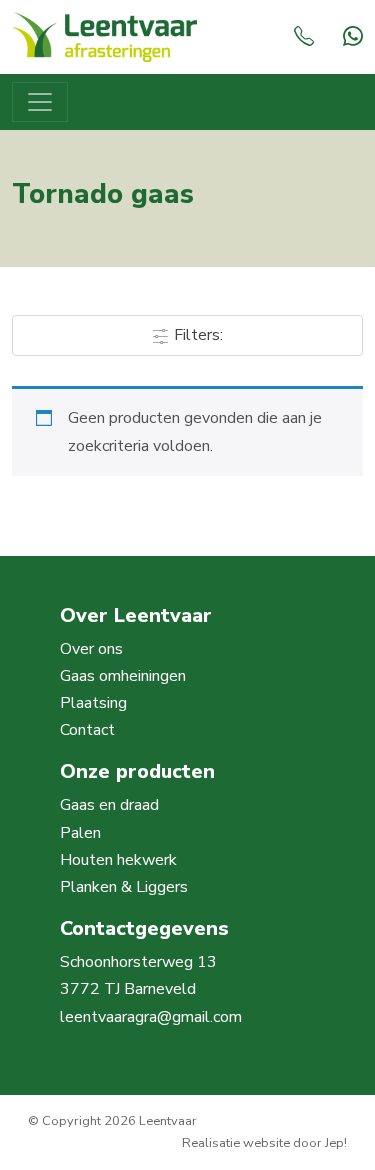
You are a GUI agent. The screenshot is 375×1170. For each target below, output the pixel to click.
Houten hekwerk (118, 860)
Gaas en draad (109, 805)
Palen (80, 833)
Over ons (91, 649)
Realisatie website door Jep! (264, 1143)
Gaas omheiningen (123, 676)
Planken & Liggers (124, 887)
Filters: (196, 335)
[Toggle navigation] (40, 102)
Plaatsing (93, 703)
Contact (87, 730)
